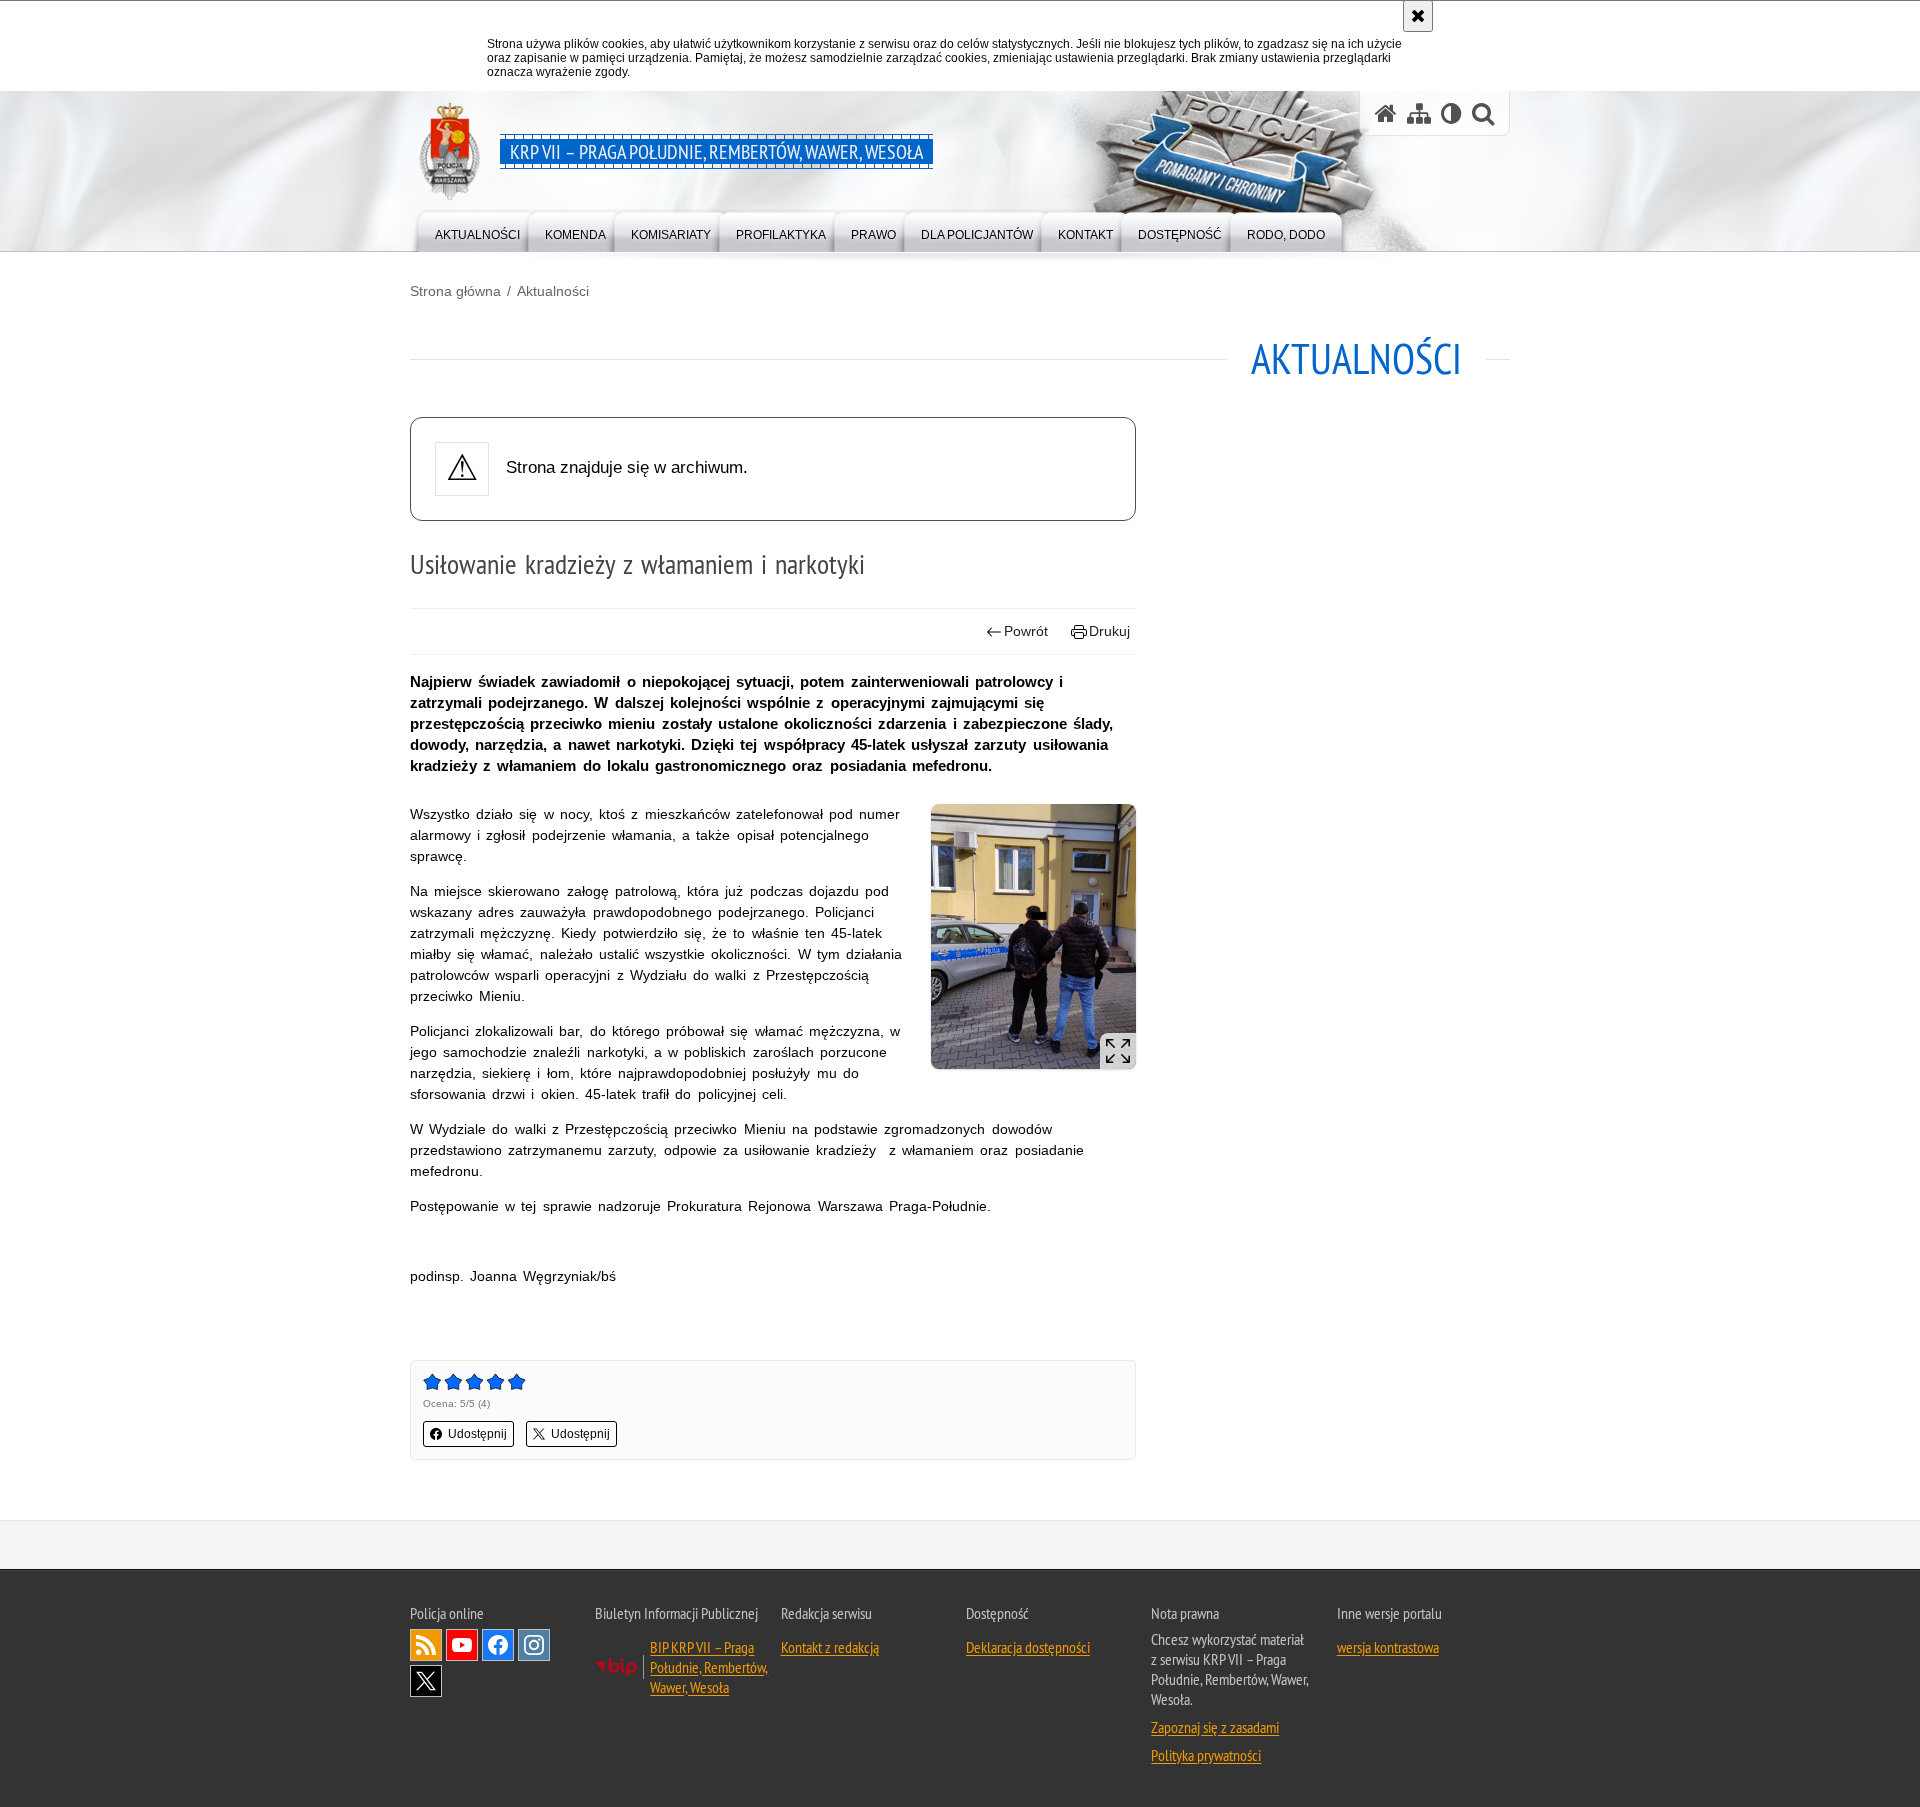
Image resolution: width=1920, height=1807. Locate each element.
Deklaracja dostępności (1028, 1647)
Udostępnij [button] (477, 1434)
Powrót (1026, 631)
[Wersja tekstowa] (1451, 113)
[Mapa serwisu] (1419, 113)
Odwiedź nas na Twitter (426, 1681)
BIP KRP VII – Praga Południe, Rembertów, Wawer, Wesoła (709, 1667)
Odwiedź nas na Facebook (498, 1645)
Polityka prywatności (1206, 1755)
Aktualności (553, 291)
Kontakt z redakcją (830, 1647)
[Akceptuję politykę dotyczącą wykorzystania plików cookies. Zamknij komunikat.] (1418, 16)
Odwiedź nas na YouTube (462, 1645)
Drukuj (1109, 631)
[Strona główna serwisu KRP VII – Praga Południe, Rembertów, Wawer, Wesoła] (1386, 113)
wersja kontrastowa (1388, 1647)
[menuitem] (477, 230)
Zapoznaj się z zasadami (1215, 1727)
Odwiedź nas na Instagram (534, 1645)
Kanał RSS (426, 1645)
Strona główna (455, 291)
